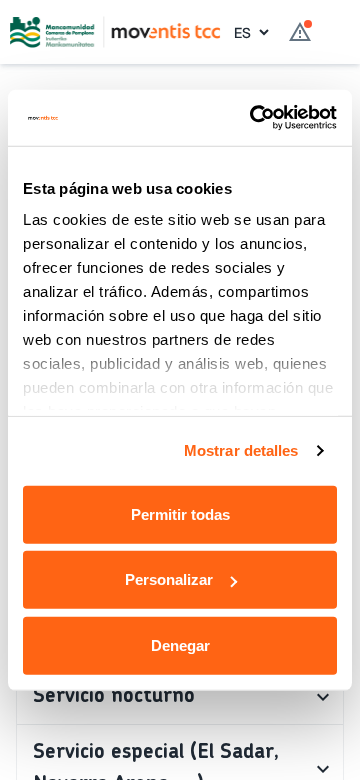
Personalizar (169, 579)
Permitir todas (180, 513)
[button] (180, 697)
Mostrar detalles (241, 450)
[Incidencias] (300, 32)
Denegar (180, 644)
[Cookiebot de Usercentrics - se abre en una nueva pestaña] (254, 118)
